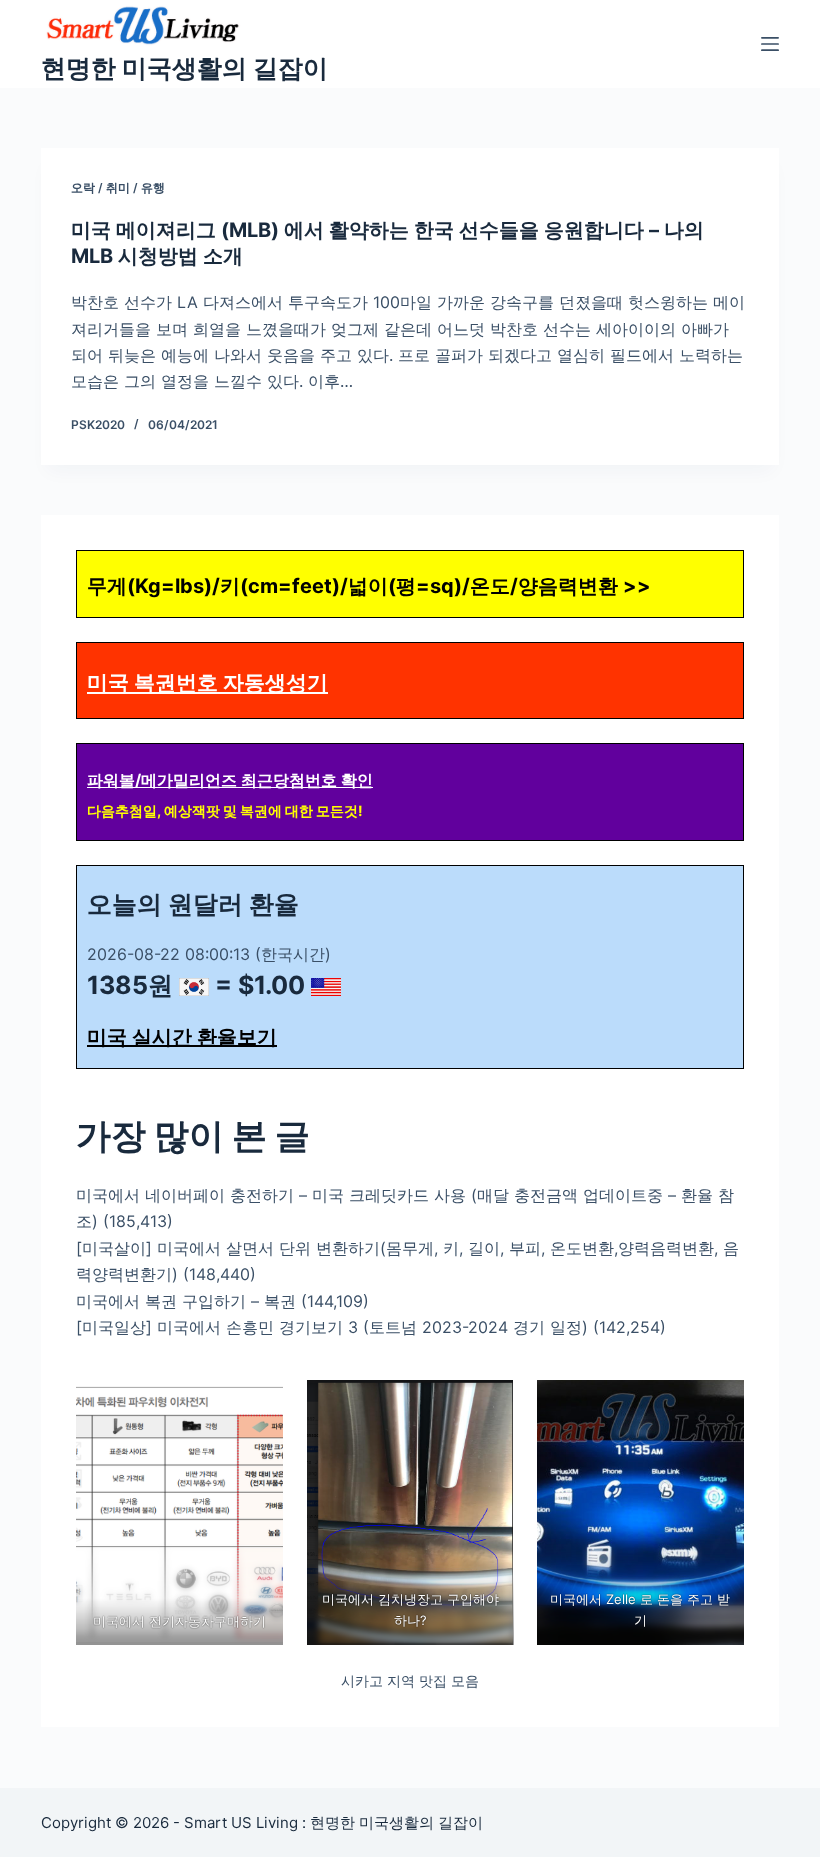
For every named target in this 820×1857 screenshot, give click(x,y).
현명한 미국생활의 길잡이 (184, 68)
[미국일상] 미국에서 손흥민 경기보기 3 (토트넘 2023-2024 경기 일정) (332, 1327)
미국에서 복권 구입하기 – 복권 (186, 1301)
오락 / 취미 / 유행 (118, 187)
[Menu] (770, 44)
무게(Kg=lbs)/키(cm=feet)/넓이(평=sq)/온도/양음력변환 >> (369, 586)
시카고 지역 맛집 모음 (410, 1680)
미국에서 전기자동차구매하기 (179, 1621)
